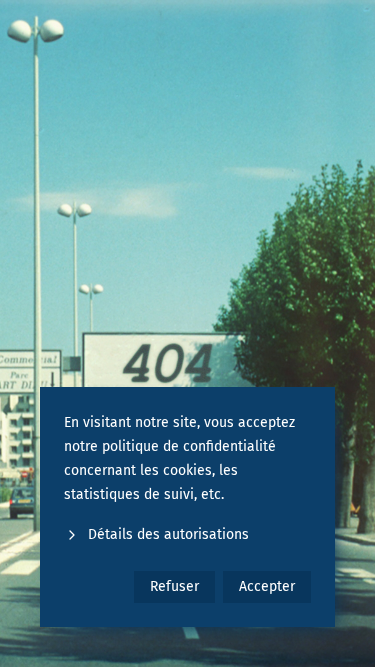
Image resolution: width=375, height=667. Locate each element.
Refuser (174, 586)
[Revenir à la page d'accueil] (187, 333)
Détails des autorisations (168, 534)
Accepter (267, 586)
